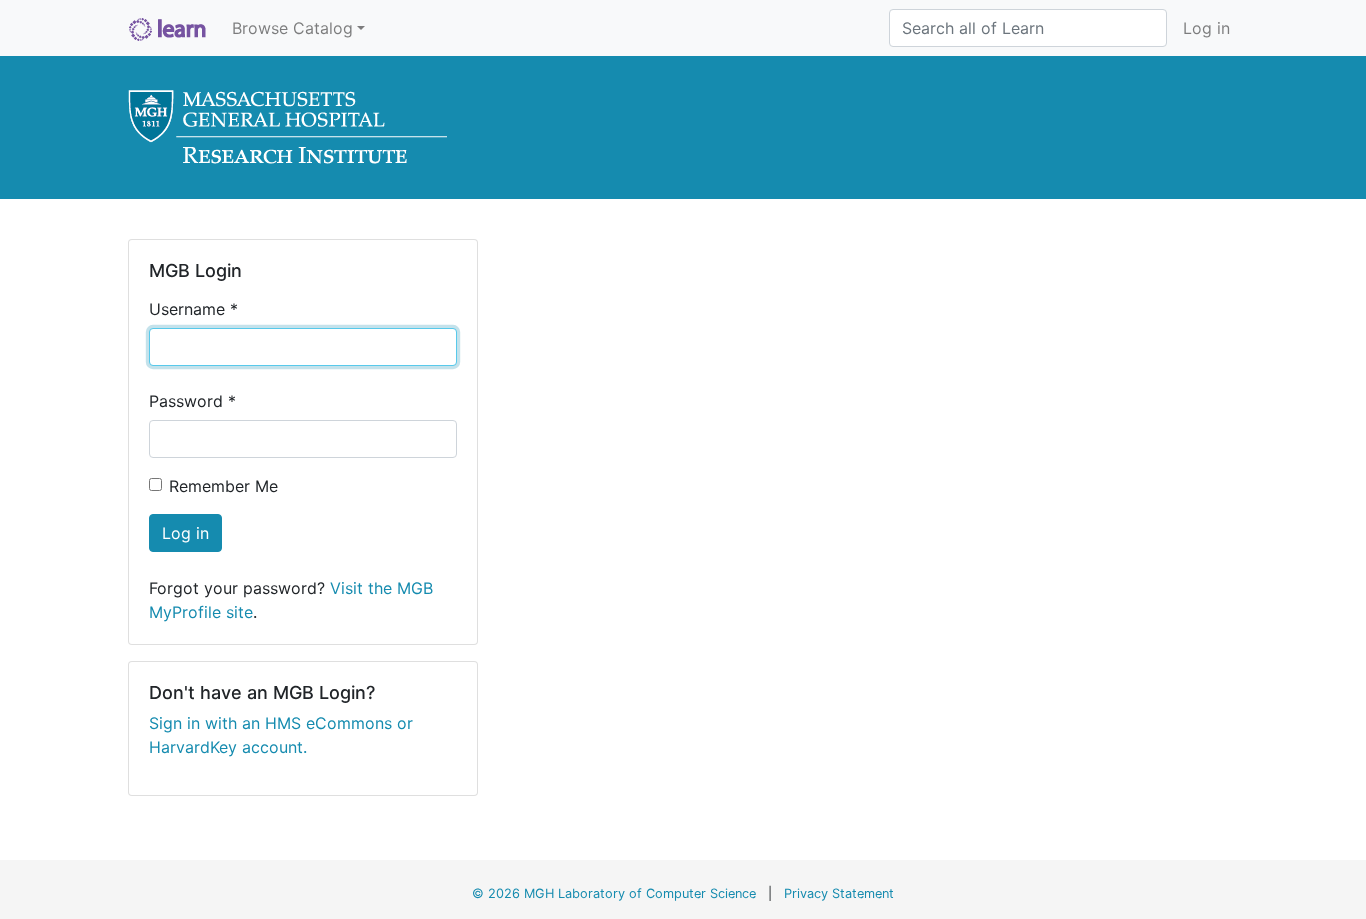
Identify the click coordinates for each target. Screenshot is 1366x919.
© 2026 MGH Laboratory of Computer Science (614, 893)
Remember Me (223, 486)
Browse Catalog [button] (292, 28)
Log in (1206, 28)
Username (193, 309)
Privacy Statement (839, 893)
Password (192, 401)
